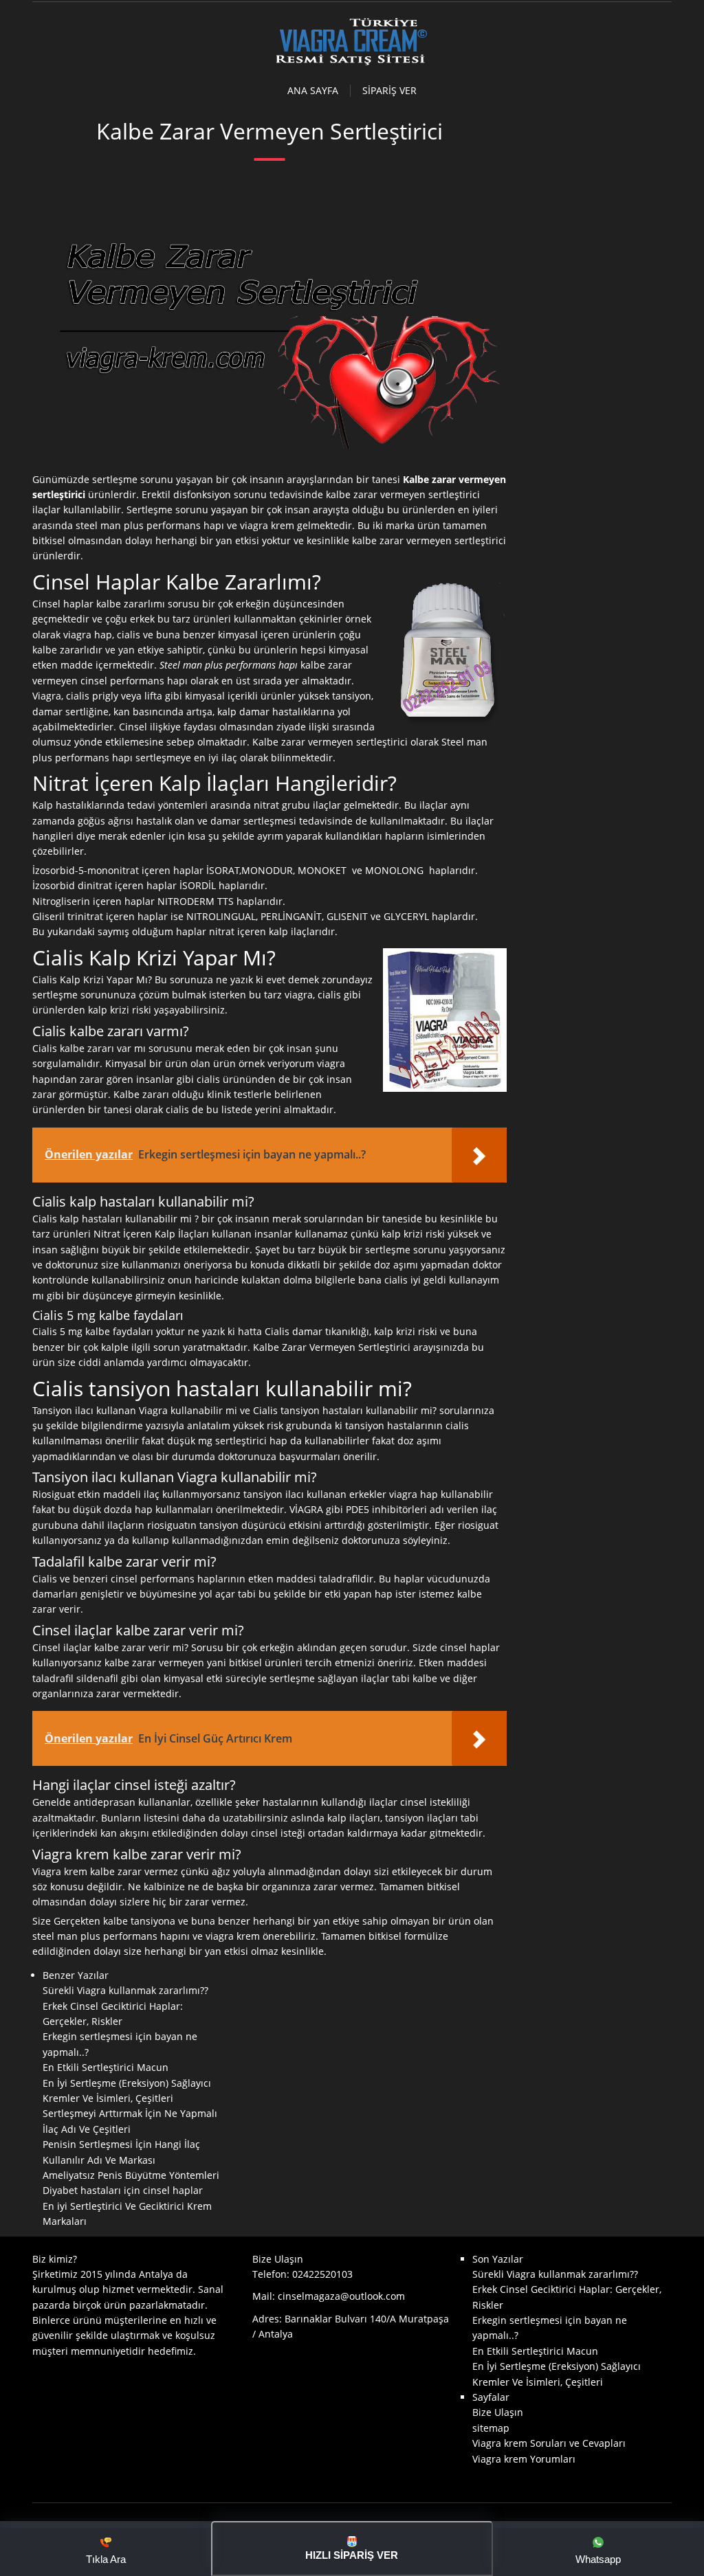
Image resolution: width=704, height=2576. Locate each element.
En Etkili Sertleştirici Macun (106, 2067)
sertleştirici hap (251, 1441)
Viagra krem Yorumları (524, 2459)
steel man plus (110, 525)
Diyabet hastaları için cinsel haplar (123, 2190)
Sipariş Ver (389, 91)
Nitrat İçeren (123, 1234)
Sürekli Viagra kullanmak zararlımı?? (125, 1990)
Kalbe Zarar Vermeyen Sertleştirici (332, 1347)
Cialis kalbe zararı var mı (89, 1048)
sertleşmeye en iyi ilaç (186, 758)
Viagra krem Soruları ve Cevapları (549, 2443)
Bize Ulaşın (498, 2412)
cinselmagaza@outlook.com (341, 2296)
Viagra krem (60, 1871)
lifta (153, 696)
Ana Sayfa (313, 91)
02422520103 (322, 2274)
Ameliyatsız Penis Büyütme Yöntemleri (131, 2175)
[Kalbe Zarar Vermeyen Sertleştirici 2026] (352, 64)
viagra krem (267, 525)
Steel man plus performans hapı (229, 665)
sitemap (491, 2428)
